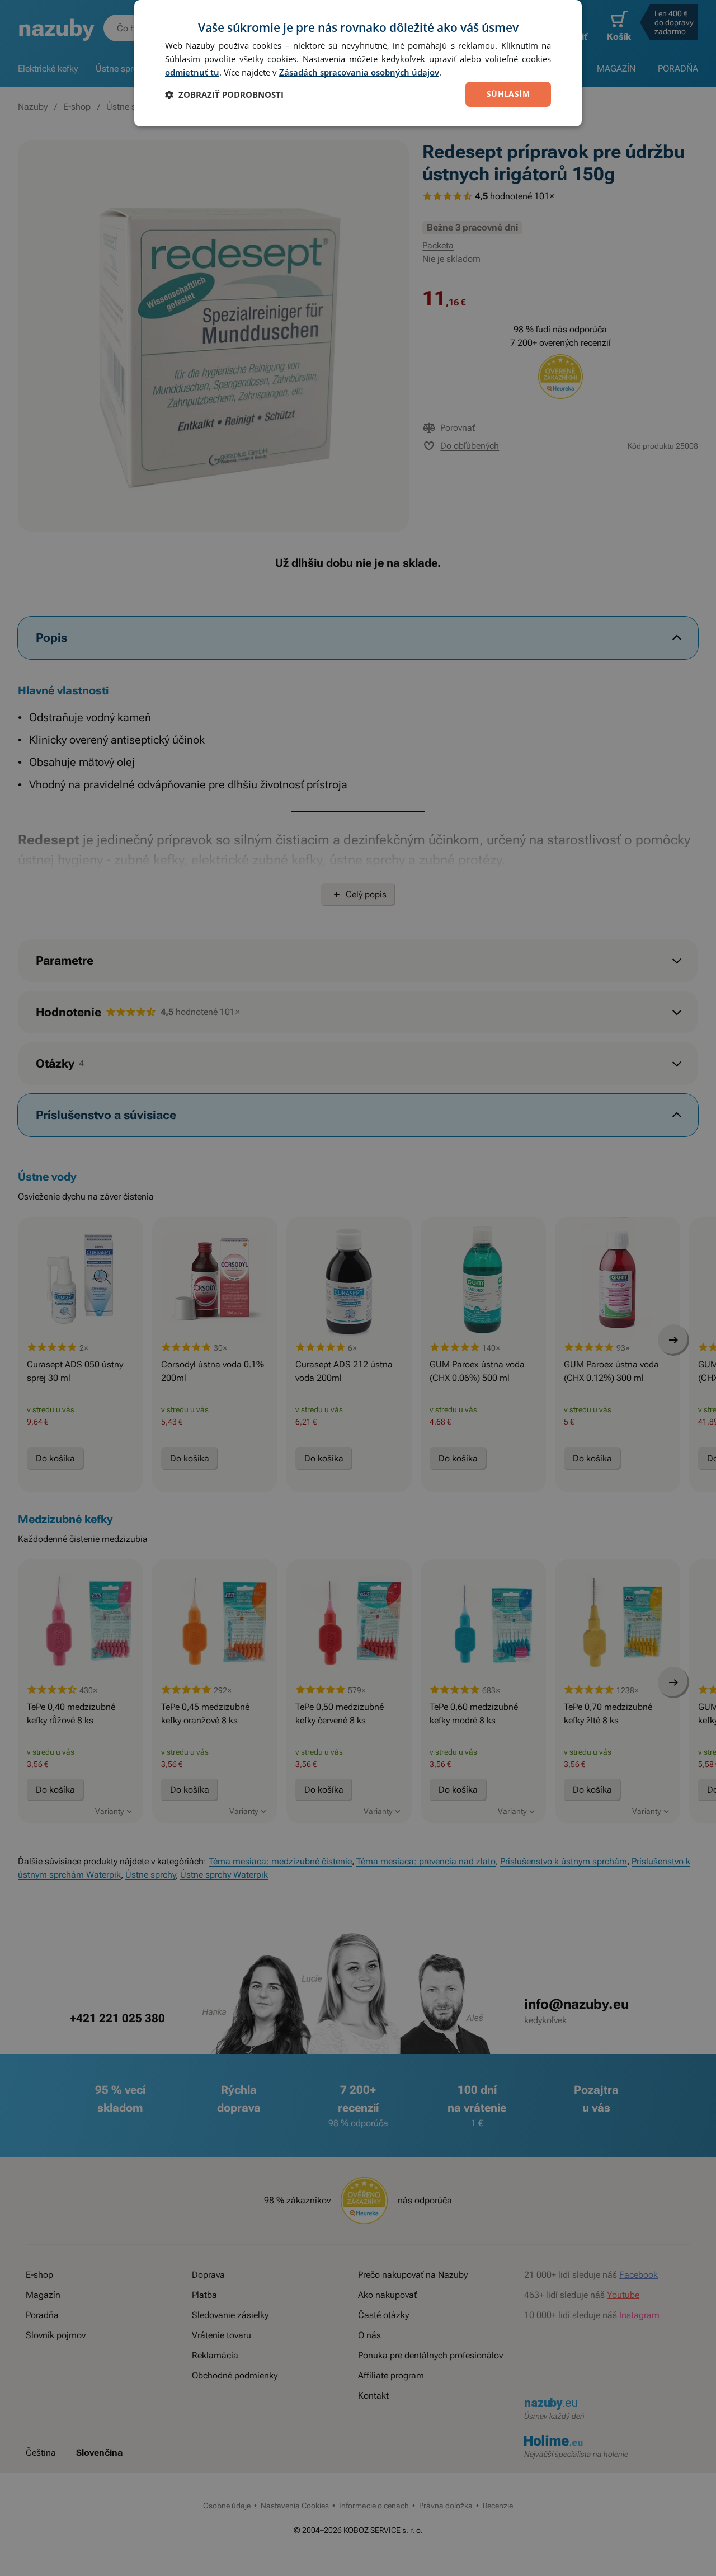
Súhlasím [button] (508, 94)
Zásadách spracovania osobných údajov (359, 72)
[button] (224, 95)
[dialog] (358, 63)
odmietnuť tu (192, 72)
